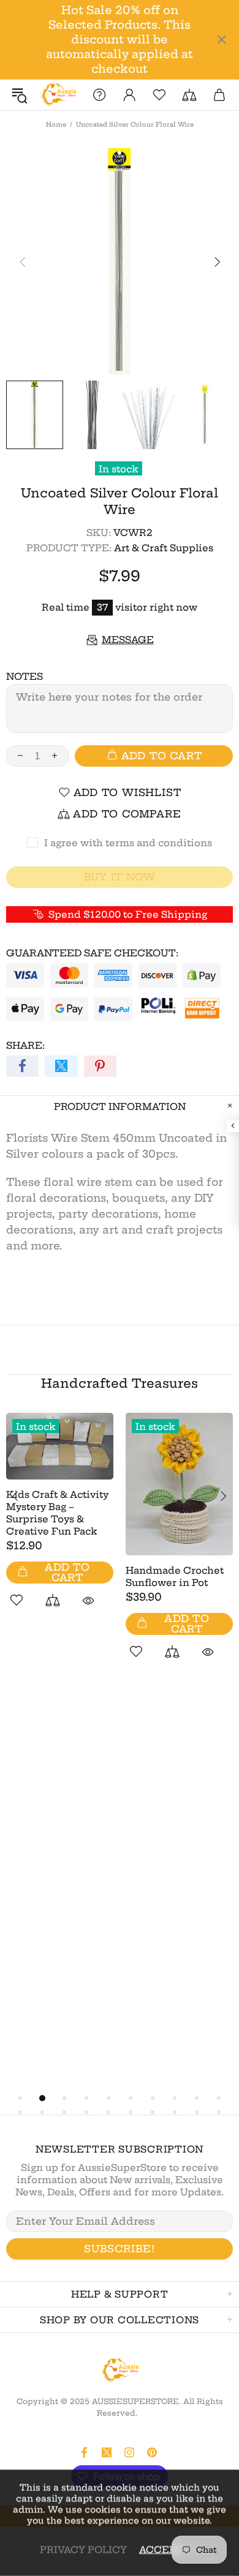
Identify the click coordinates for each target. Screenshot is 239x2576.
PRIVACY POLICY (83, 2549)
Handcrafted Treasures (120, 1383)
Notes (25, 676)
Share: (25, 1045)
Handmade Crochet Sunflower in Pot (175, 1576)
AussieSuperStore (58, 95)
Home (56, 125)
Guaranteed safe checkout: (92, 953)
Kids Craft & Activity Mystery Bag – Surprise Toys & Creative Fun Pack (57, 1513)
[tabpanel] (60, 1524)
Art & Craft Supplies (164, 548)
